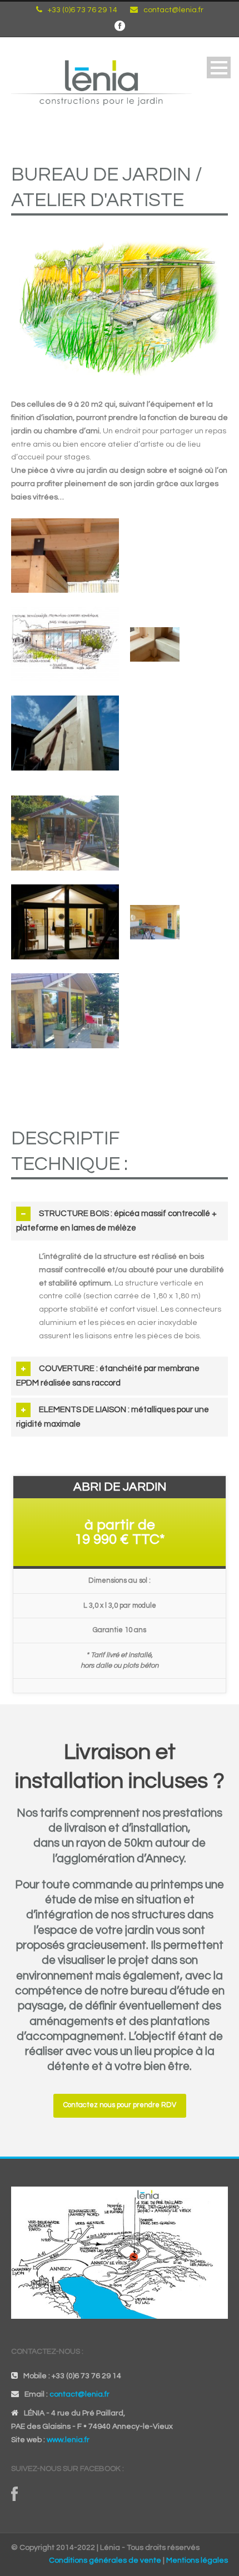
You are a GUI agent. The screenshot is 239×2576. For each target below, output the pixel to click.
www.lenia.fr (68, 2440)
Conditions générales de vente (105, 2560)
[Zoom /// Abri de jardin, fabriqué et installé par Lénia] (71, 559)
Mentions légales (197, 2560)
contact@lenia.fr (173, 10)
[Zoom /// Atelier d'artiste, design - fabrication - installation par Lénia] (71, 837)
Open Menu (219, 67)
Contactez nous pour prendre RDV (120, 2105)
